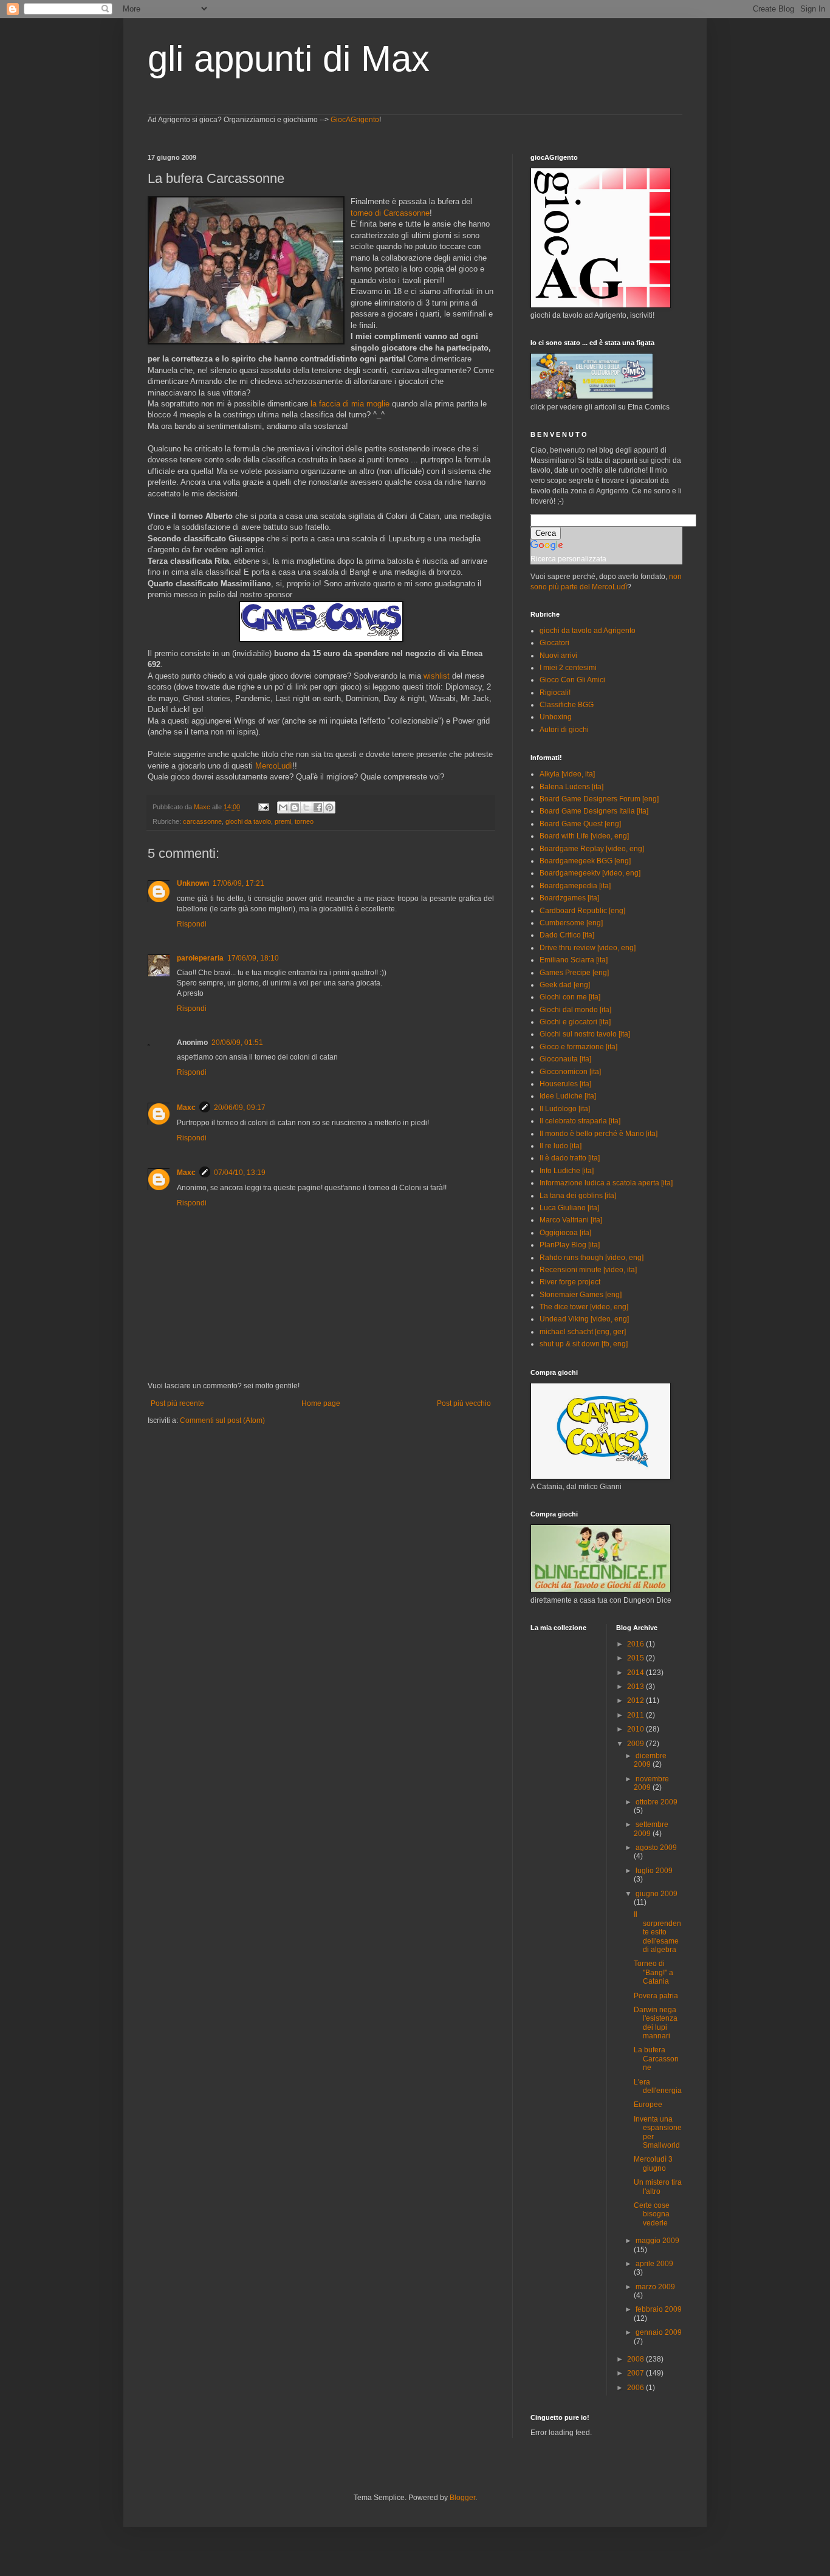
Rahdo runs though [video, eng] (592, 1258)
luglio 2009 (654, 1871)
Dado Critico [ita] (567, 935)
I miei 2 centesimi (568, 668)
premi (283, 821)
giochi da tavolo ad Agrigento (588, 631)
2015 (636, 1658)
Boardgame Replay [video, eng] (592, 849)
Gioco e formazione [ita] (578, 1047)
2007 (636, 2373)
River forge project (570, 1282)
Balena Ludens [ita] (571, 787)
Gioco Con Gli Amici (572, 680)
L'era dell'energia (658, 2086)
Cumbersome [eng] (571, 923)
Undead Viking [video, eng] (584, 1319)
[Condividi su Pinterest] (329, 807)
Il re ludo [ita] (561, 1146)
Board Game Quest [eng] (580, 824)
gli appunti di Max (289, 59)
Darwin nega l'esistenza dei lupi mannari (656, 2023)
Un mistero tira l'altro (658, 2187)
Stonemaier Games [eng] (581, 1295)
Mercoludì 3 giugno (653, 2163)
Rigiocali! (555, 693)
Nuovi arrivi (558, 656)
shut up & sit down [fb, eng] (584, 1344)
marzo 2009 (655, 2287)
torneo (304, 821)
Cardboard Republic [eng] (582, 911)
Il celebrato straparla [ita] (580, 1121)
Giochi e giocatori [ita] (575, 1022)
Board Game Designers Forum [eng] (599, 799)
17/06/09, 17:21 (238, 883)
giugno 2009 (657, 1894)
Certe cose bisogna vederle (652, 2214)
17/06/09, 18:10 (253, 958)
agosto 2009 (656, 1848)
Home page (321, 1403)
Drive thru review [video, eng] (588, 948)
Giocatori (554, 643)
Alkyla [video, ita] (567, 774)
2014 (636, 1673)
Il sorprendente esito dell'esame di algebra (657, 1932)
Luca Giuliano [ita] (569, 1208)
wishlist (437, 676)
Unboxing (556, 717)
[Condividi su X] (306, 807)
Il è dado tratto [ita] (570, 1158)
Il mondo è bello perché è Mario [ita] (598, 1134)
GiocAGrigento (355, 120)
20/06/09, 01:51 (237, 1043)
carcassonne (202, 821)
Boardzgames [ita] (569, 898)
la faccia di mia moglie (350, 404)
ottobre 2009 (657, 1802)
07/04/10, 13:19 (240, 1173)
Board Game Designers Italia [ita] (594, 811)
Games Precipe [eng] (574, 973)
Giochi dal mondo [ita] (575, 1010)
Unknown (193, 883)
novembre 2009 (651, 1783)
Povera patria (656, 1996)
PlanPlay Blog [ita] (570, 1245)
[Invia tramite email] (283, 807)
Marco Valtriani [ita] (571, 1220)
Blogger (462, 2498)
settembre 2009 (651, 1829)
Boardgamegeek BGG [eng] (585, 861)
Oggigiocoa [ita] (565, 1233)
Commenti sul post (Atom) (222, 1420)
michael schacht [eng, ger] (583, 1332)
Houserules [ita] (565, 1084)
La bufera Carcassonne (656, 2059)
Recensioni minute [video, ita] (588, 1270)
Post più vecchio (464, 1403)
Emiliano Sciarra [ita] (574, 960)
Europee (648, 2105)
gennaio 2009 (659, 2332)
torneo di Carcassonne (390, 213)
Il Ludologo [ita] (565, 1109)
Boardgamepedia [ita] (575, 886)
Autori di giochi (564, 730)
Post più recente (177, 1403)
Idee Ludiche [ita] (568, 1096)
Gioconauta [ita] (565, 1059)
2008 (636, 2359)
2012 (636, 1701)
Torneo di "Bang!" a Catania (653, 1972)
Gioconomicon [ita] (570, 1072)
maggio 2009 (657, 2241)
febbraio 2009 (659, 2309)
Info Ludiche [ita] (567, 1171)
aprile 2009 (654, 2264)
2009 (636, 1744)
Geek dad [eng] (565, 985)
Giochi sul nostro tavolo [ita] (585, 1034)
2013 (636, 1687)
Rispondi (192, 924)
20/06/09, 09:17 (240, 1108)
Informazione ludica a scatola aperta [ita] (606, 1183)
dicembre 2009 (650, 1760)
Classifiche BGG (567, 705)
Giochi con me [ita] (570, 997)
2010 (636, 1729)
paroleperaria (200, 958)
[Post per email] (263, 807)
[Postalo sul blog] (295, 807)
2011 (636, 1715)
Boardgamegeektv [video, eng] (590, 873)
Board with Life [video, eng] (584, 836)
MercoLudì (274, 766)
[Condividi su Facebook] (318, 807)
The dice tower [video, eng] (584, 1307)
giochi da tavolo (248, 821)
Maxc (186, 1108)
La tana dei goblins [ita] (578, 1196)
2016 (636, 1644)
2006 (636, 2388)
